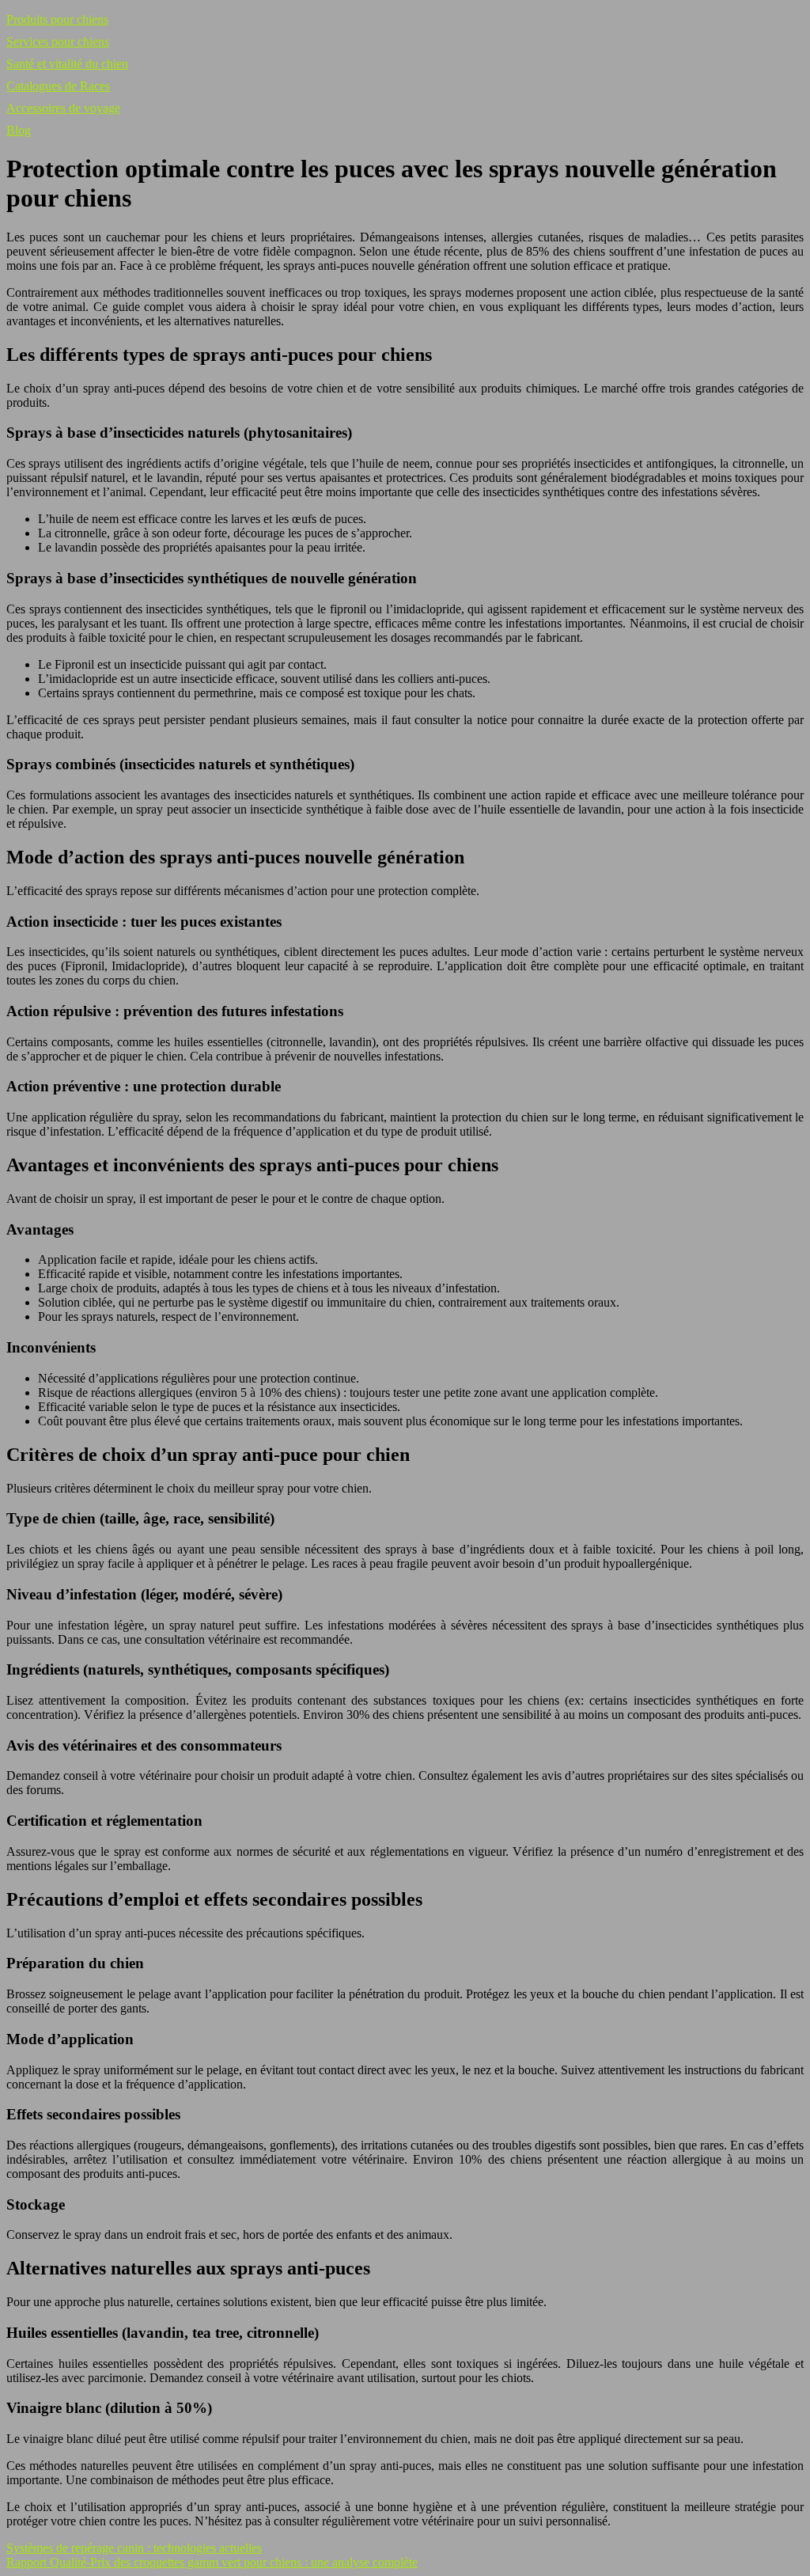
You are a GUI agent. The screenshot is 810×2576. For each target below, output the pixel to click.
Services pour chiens (58, 42)
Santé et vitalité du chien (67, 64)
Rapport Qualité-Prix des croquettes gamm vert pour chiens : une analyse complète (212, 2562)
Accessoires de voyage (63, 108)
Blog (19, 130)
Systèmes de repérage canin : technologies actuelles (134, 2548)
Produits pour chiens (57, 19)
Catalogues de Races (58, 86)
